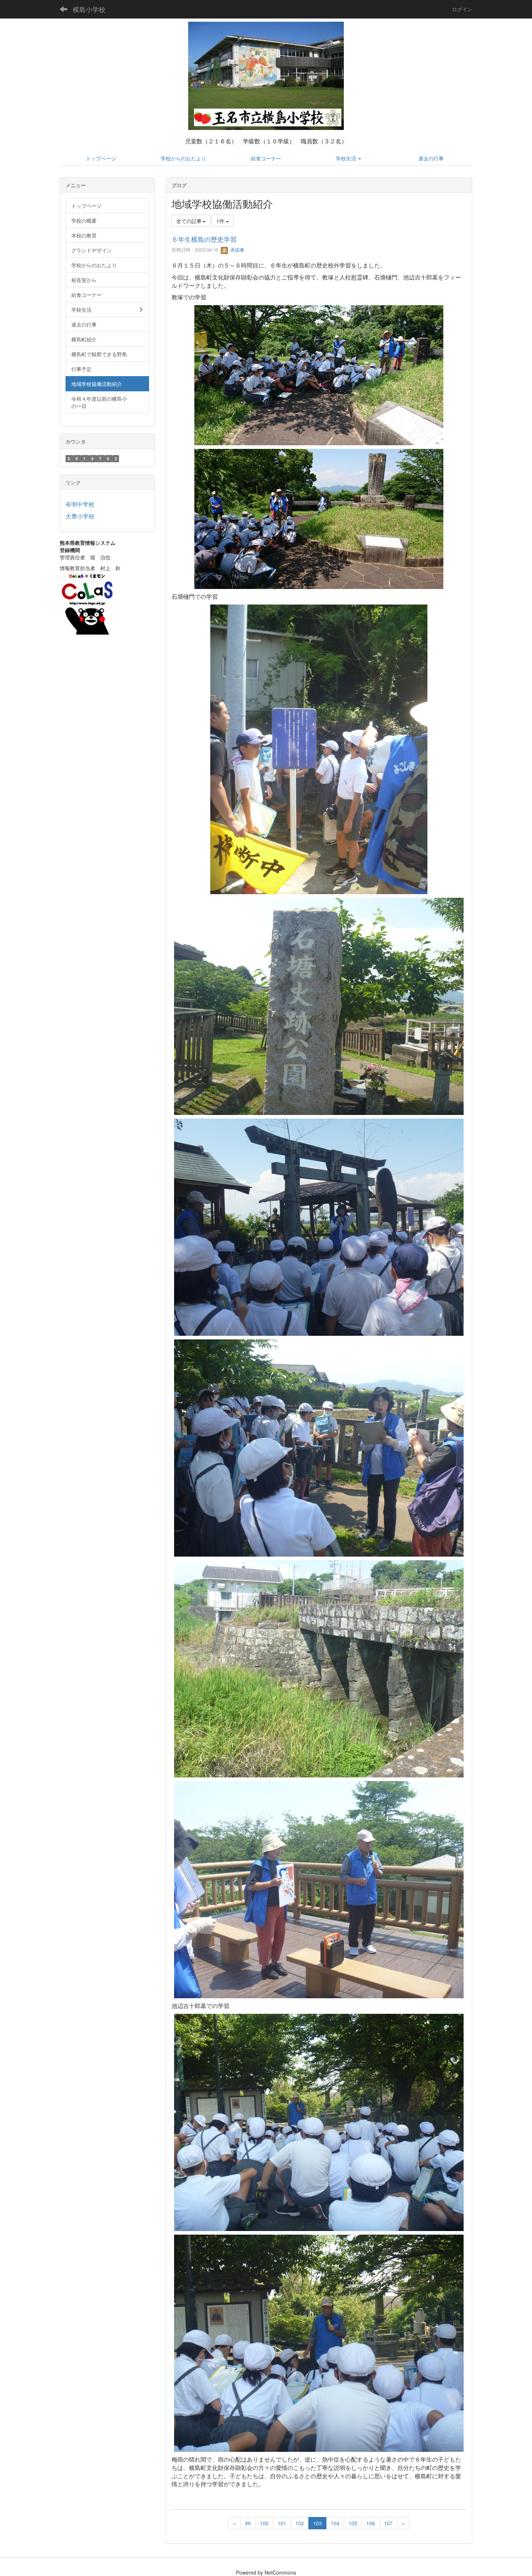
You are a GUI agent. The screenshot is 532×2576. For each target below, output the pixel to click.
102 (300, 2523)
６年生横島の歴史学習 (204, 239)
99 (248, 2523)
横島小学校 (89, 9)
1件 (221, 221)
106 (371, 2523)
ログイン (462, 9)
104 (335, 2523)
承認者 (237, 250)
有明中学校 (80, 504)
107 (388, 2523)
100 (264, 2523)
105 (353, 2523)
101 (282, 2523)
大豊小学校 (80, 516)
